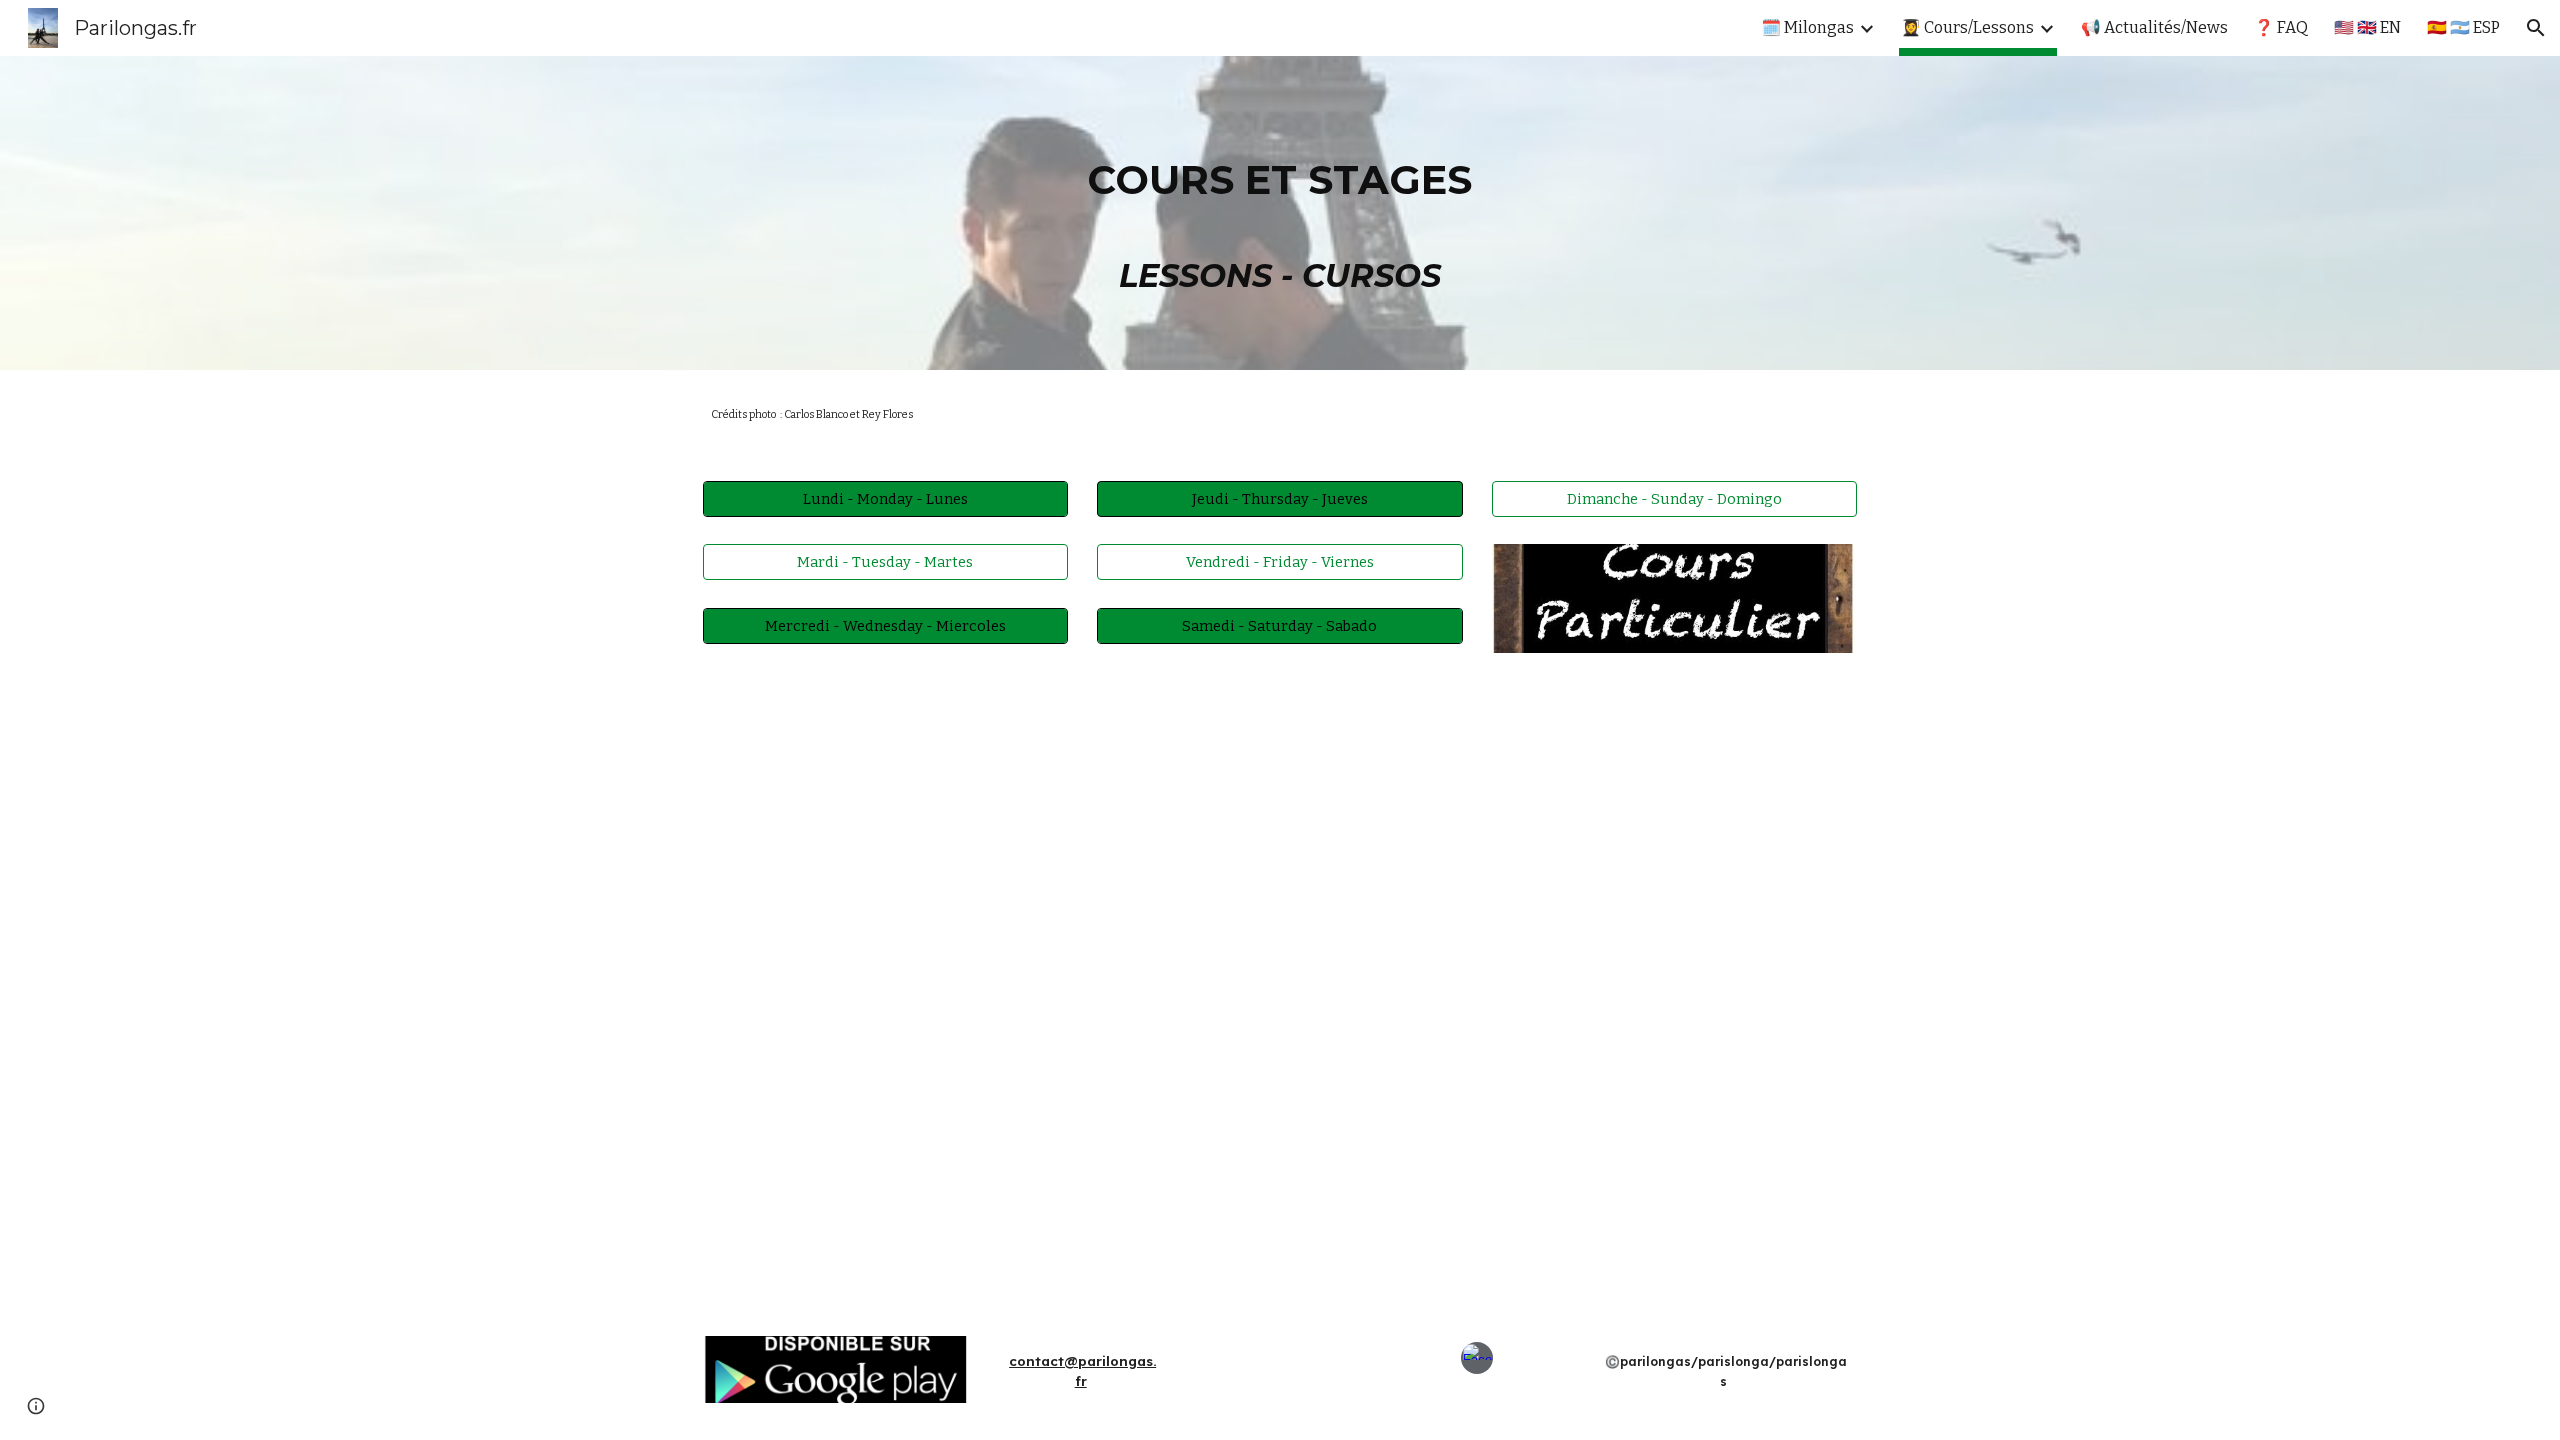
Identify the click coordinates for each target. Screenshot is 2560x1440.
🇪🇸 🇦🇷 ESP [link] (2463, 27)
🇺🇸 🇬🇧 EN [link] (2367, 27)
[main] (1280, 213)
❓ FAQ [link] (2281, 27)
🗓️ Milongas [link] (1807, 27)
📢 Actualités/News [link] (2154, 27)
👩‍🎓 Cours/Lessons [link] (1967, 27)
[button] (2536, 28)
